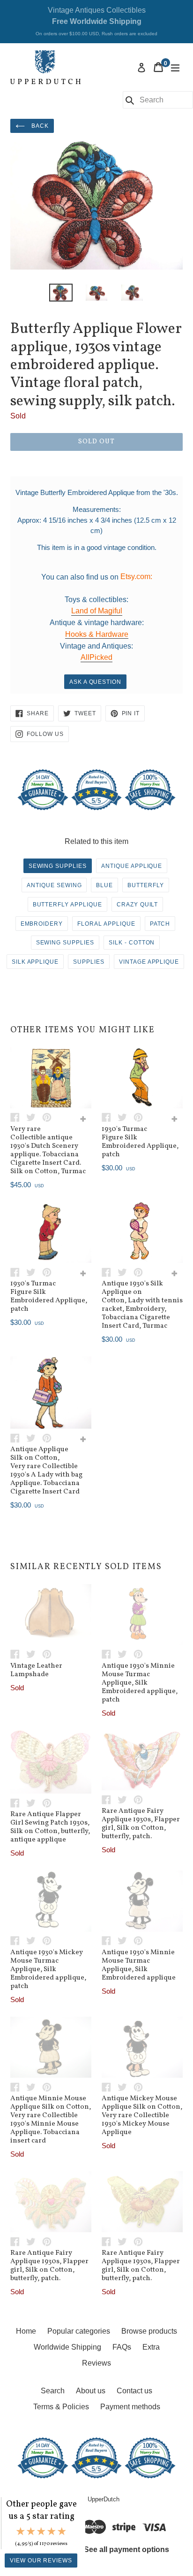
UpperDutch (104, 2499)
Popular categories (79, 2331)
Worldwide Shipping (67, 2347)
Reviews (96, 2363)
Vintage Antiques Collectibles (96, 21)
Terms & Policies (61, 2407)
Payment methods (130, 2407)
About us (91, 2391)
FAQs (122, 2347)
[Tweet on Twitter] (34, 1117)
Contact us (134, 2391)
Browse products (149, 2331)
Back (39, 126)
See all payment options (126, 2549)
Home (26, 2331)
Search (53, 2391)
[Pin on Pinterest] (49, 1117)
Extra (151, 2347)
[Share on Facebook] (18, 1117)
